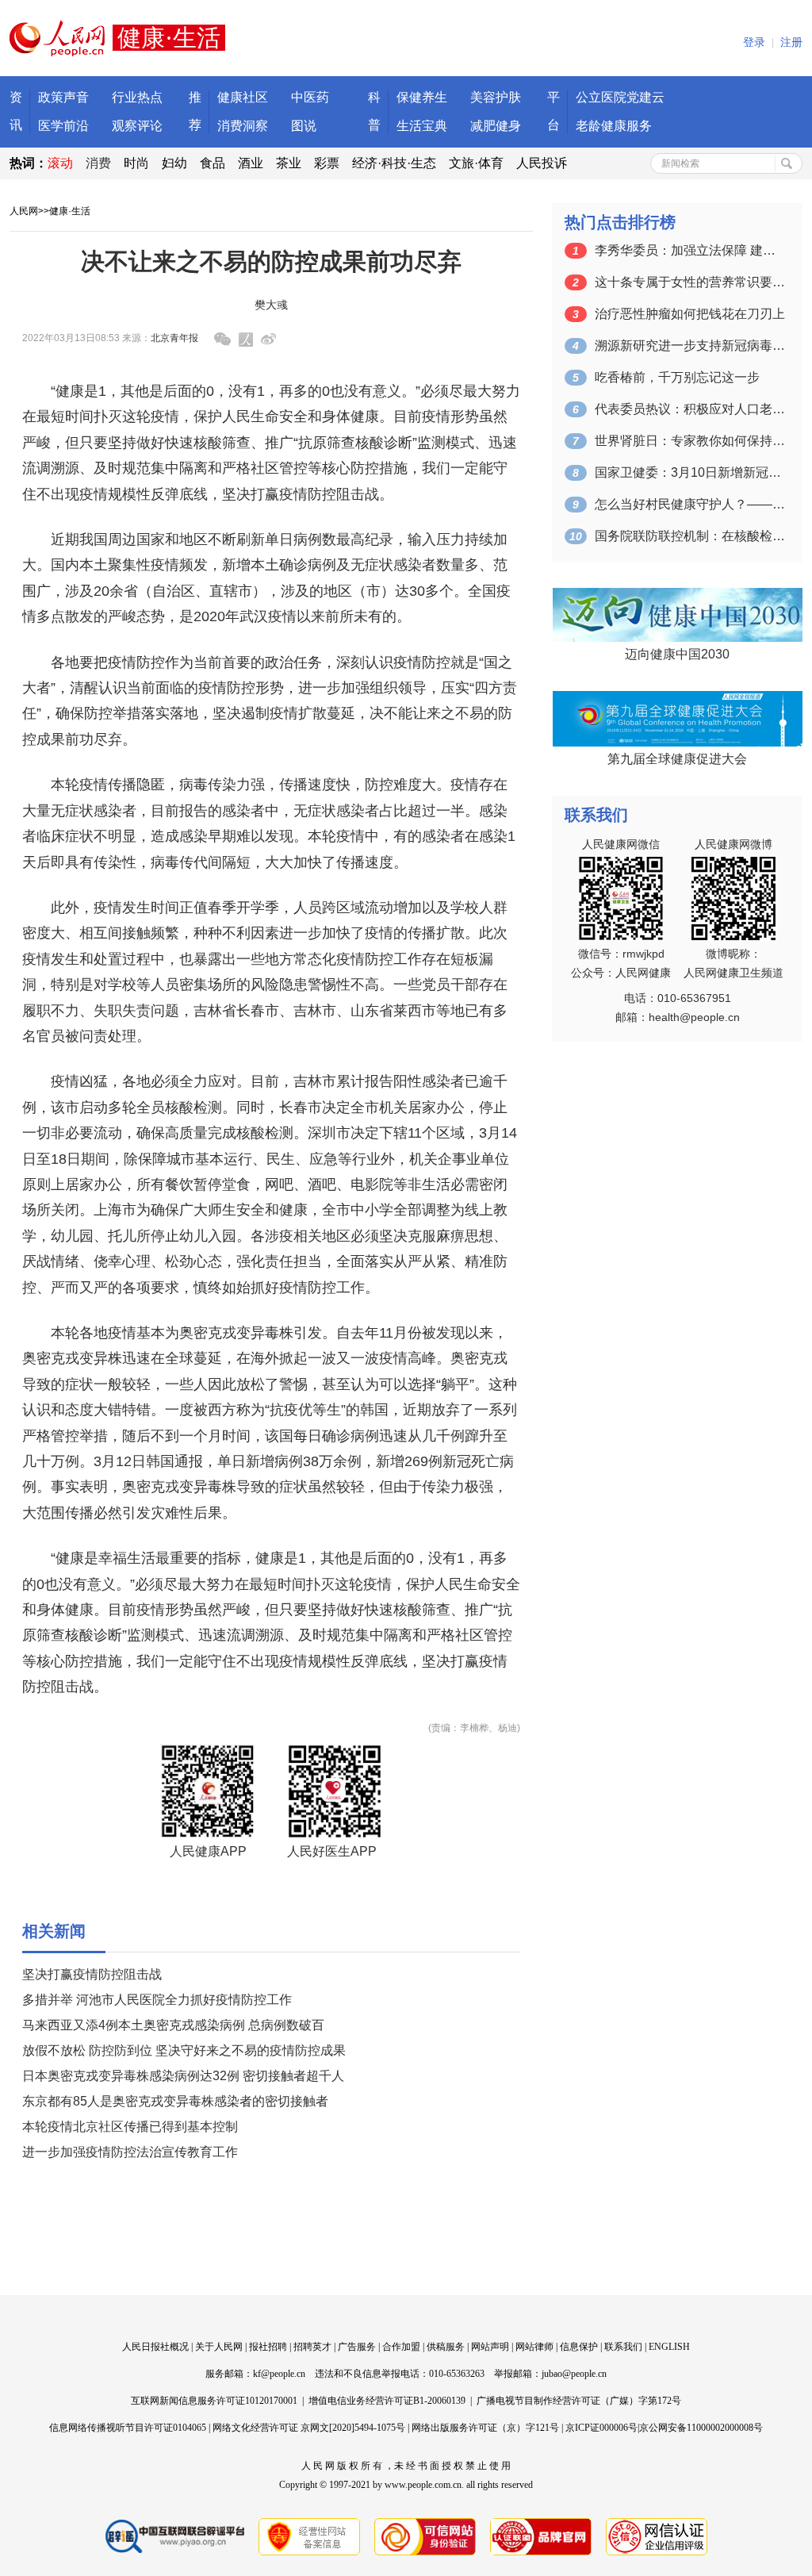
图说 (304, 126)
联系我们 (623, 2347)
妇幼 (174, 163)
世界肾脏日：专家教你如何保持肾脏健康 (690, 441)
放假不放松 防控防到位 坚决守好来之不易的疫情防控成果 (184, 2050)
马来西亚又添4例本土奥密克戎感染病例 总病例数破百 (173, 2025)
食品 (213, 163)
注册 (791, 42)
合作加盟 (401, 2347)
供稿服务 (446, 2347)
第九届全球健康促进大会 (677, 759)
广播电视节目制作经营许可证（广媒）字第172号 (579, 2401)
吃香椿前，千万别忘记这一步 (677, 377)
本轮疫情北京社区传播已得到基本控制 (130, 2127)
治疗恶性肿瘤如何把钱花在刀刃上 (690, 314)
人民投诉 (542, 163)
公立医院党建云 (620, 97)
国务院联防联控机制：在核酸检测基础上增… (690, 536)
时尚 (136, 163)
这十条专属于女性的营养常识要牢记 (690, 282)
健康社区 (243, 97)
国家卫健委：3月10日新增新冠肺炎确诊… (690, 472)
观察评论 (137, 126)
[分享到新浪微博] (268, 339)
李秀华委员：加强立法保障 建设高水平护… (690, 250)
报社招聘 (268, 2347)
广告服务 (357, 2347)
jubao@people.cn (574, 2374)
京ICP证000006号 (601, 2428)
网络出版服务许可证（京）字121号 (485, 2428)
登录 (754, 42)
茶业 (289, 163)
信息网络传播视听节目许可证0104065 (128, 2428)
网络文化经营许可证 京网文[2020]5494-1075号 (309, 2428)
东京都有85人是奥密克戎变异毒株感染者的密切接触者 (175, 2101)
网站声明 (490, 2347)
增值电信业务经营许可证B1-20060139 (387, 2401)
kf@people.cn (279, 2374)
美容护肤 (496, 97)
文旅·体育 (476, 163)
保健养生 (422, 97)
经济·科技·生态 (394, 163)
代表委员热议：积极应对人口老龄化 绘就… (690, 409)
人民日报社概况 (155, 2347)
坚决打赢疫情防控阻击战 (92, 1974)
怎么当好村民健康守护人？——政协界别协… (690, 504)
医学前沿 (63, 126)
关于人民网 (219, 2347)
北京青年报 (174, 338)
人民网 (24, 211)
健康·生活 (70, 211)
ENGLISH (669, 2347)
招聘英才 (312, 2347)
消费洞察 (243, 126)
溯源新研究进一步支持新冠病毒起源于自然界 (690, 346)
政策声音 (63, 97)
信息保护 (579, 2347)
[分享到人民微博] (246, 340)
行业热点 (137, 97)
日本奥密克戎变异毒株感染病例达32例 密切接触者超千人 (183, 2076)
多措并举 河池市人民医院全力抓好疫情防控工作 (157, 2000)
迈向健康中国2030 (677, 654)
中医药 (310, 97)
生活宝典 (422, 126)
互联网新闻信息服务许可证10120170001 (214, 2401)
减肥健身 (496, 126)
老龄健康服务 (614, 126)
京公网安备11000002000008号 (701, 2428)
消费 (98, 163)
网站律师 (534, 2347)
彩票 (327, 163)
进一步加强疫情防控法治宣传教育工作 (130, 2152)
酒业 (251, 163)
